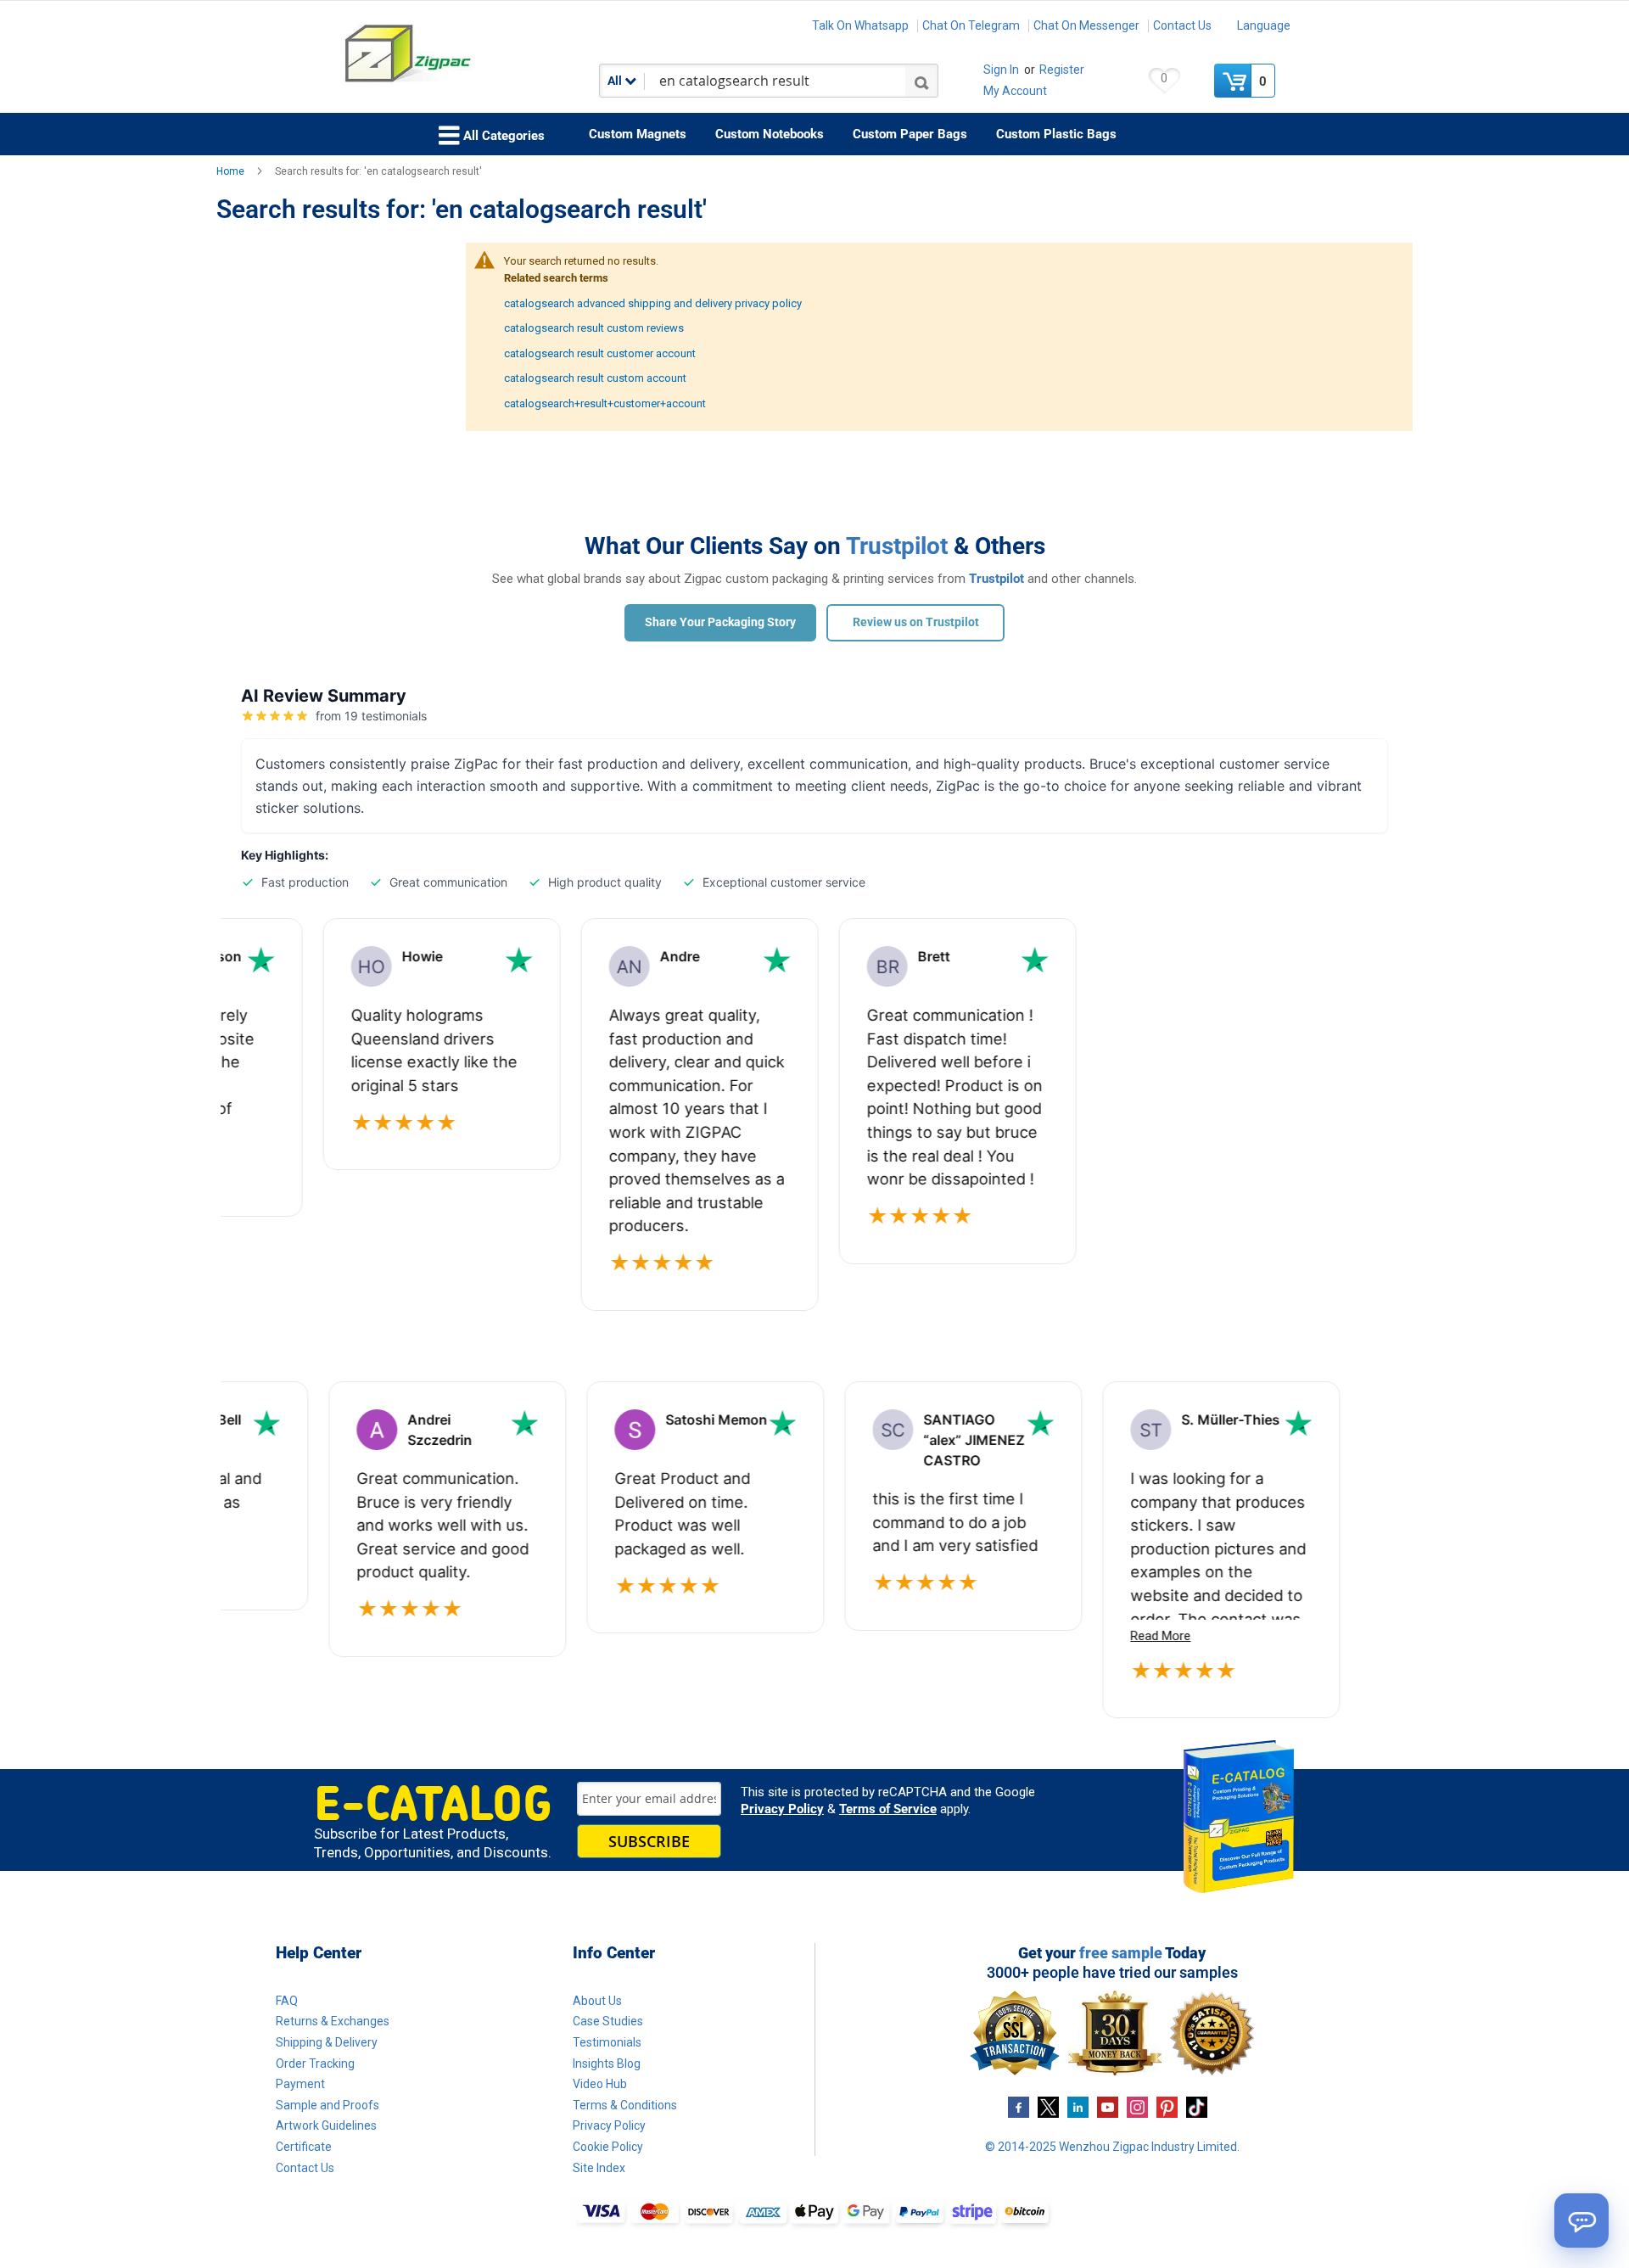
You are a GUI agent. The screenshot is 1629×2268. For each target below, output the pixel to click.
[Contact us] (1581, 2220)
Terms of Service (888, 1809)
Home (232, 171)
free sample (1121, 1953)
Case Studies (608, 2021)
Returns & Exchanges (333, 2021)
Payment (300, 2084)
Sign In (1001, 70)
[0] (1234, 81)
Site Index (599, 2168)
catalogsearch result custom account (595, 378)
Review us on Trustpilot (916, 622)
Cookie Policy (608, 2147)
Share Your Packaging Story (720, 622)
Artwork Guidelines (326, 2125)
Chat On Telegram (971, 25)
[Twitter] (1048, 2107)
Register (1062, 70)
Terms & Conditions (625, 2105)
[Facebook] (1019, 2107)
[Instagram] (1137, 2107)
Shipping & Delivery (327, 2042)
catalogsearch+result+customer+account (605, 403)
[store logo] (462, 54)
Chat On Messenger (1086, 25)
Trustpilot (897, 546)
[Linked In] (1078, 2107)
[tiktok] (1197, 2107)
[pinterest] (1167, 2107)
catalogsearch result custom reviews (594, 328)
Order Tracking (315, 2064)
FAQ (287, 2001)
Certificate (304, 2147)
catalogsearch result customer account (600, 353)
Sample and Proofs (327, 2105)
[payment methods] (814, 2213)
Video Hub (600, 2084)
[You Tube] (1108, 2107)
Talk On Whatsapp (860, 25)
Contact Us (1182, 25)
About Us (597, 2001)
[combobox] (769, 81)
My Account (1015, 91)
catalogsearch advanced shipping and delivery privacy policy (653, 303)
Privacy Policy (782, 1809)
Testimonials (607, 2042)
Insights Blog (607, 2064)
